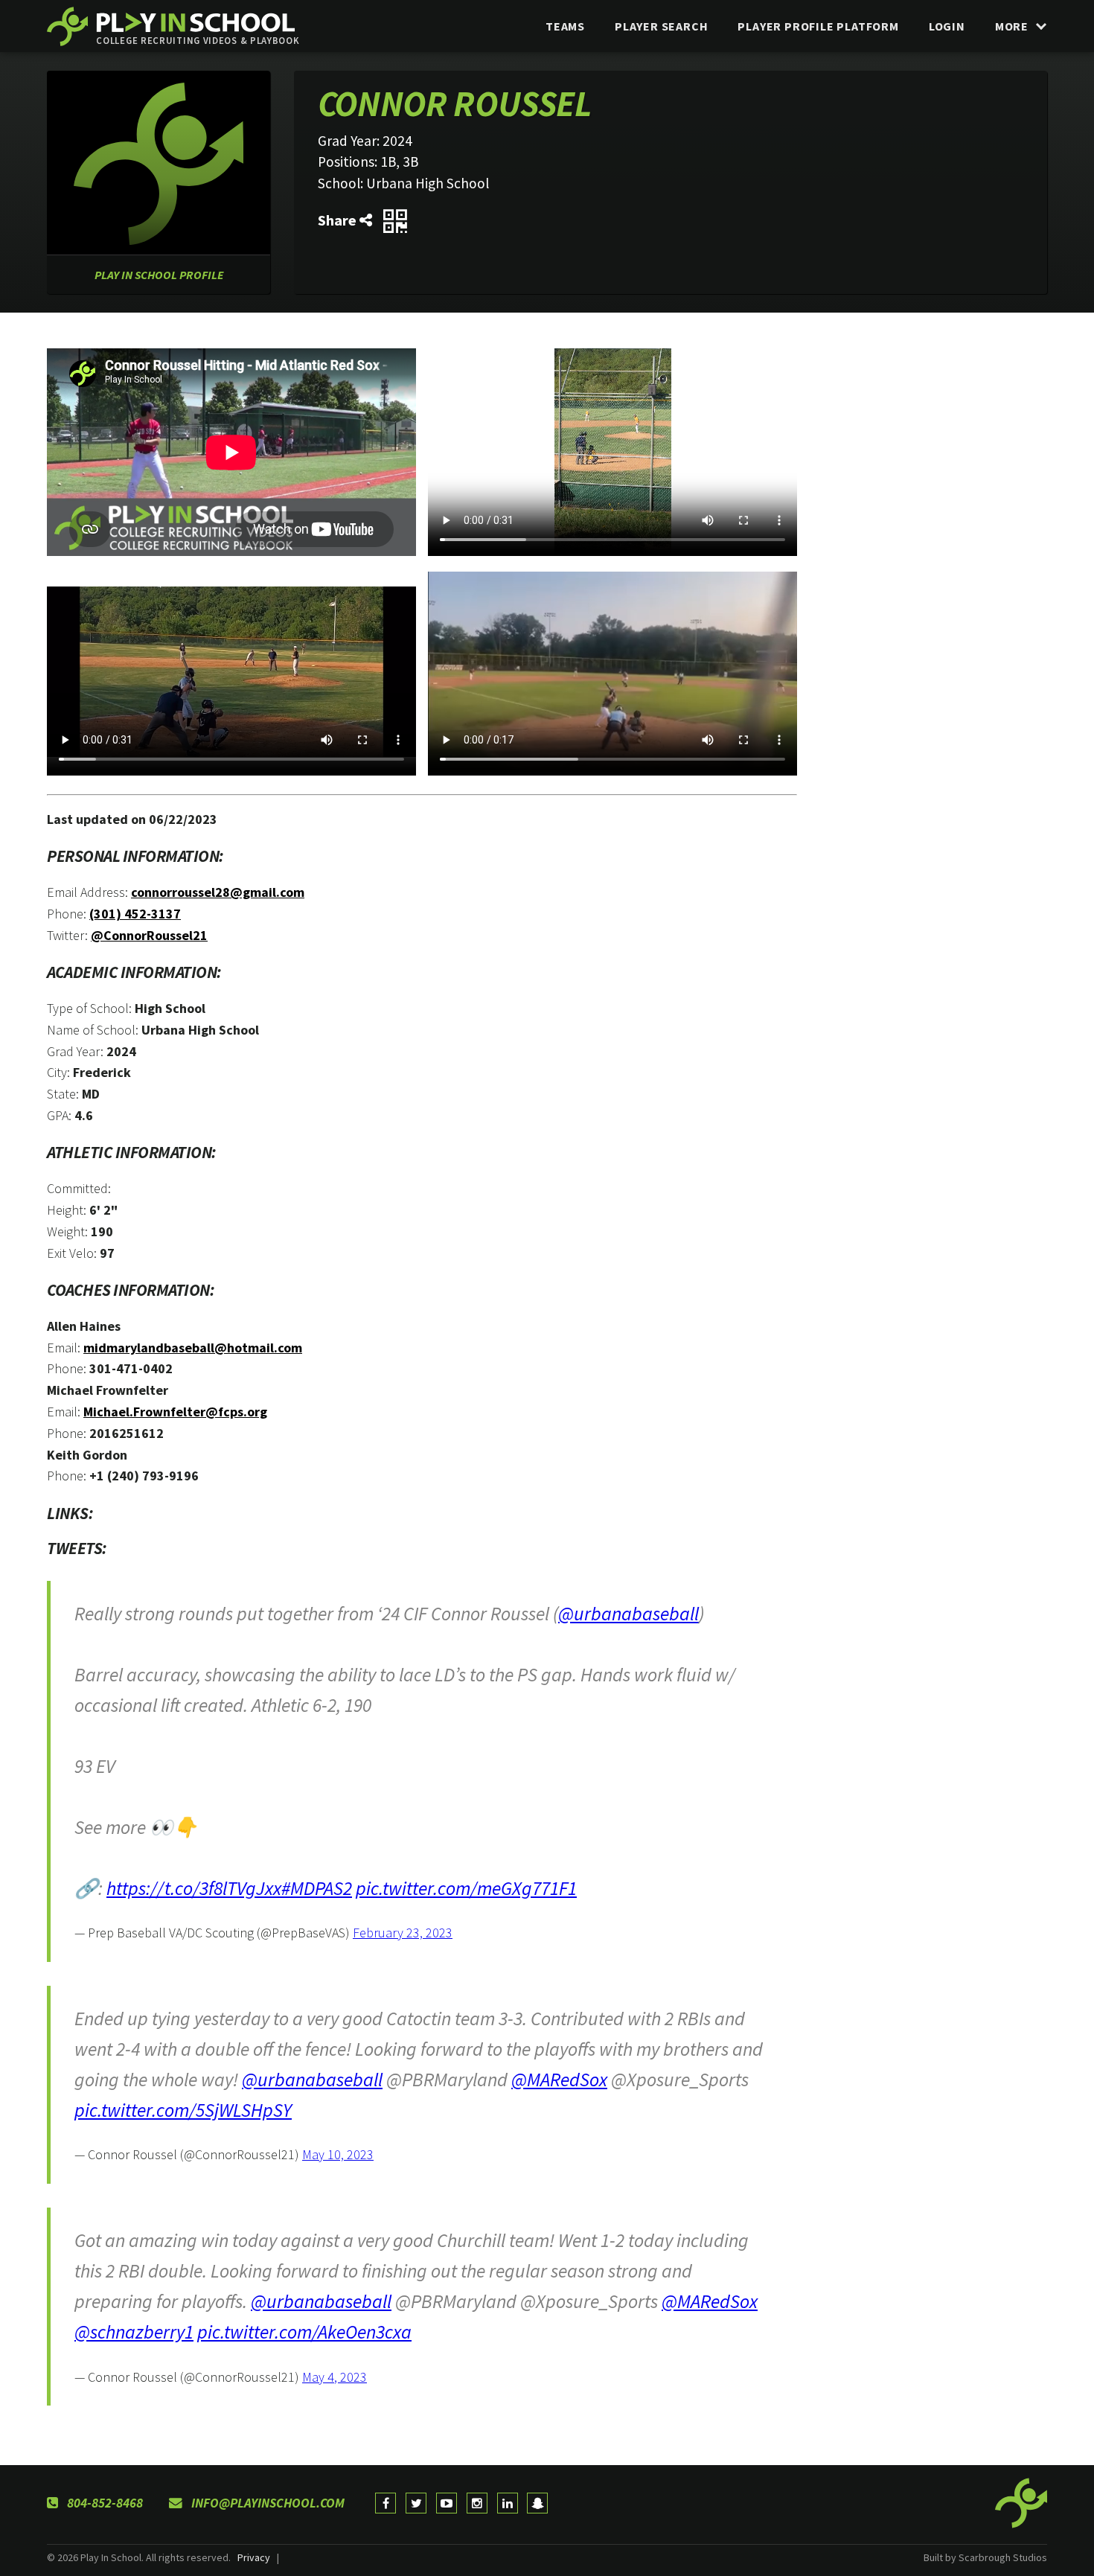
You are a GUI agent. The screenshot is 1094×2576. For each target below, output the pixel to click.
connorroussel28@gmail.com (218, 892)
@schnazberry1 (134, 2332)
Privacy (254, 2557)
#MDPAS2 (317, 1888)
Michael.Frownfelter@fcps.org (175, 1412)
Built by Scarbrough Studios (985, 2557)
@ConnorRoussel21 (149, 935)
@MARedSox (559, 2080)
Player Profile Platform (818, 26)
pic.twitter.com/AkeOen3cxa (304, 2332)
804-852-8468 (103, 2503)
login (947, 26)
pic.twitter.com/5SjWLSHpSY (183, 2110)
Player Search (661, 26)
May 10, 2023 (338, 2154)
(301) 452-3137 (135, 914)
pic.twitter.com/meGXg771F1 (466, 1888)
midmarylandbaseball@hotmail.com (193, 1348)
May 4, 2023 (335, 2377)
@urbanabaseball (628, 1614)
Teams (565, 26)
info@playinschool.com (266, 2503)
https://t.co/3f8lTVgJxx (194, 1888)
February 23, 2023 (403, 1933)
